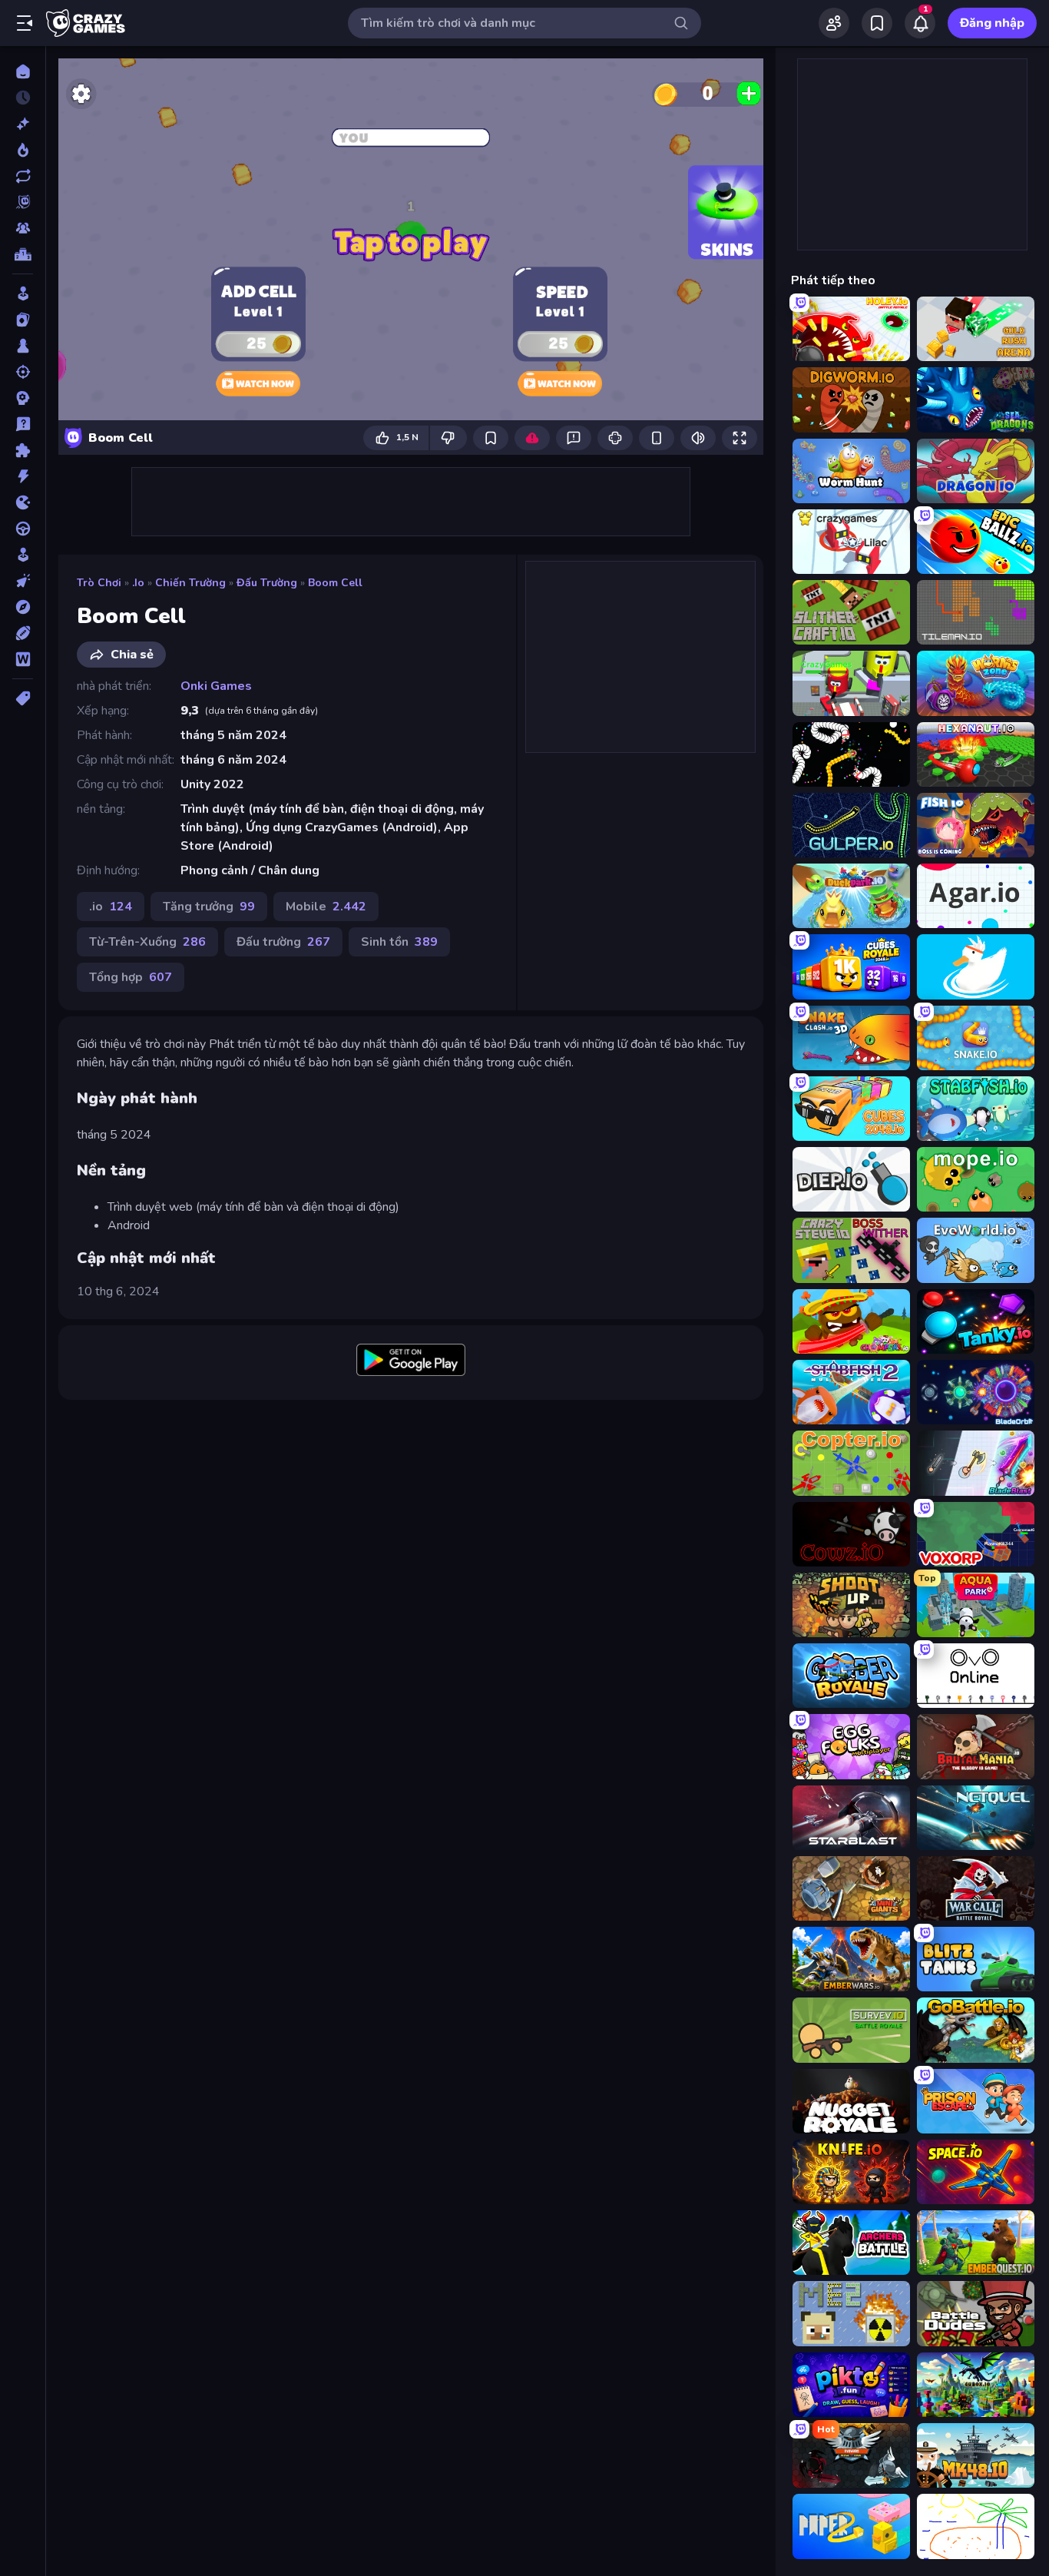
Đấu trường (267, 583)
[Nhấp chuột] (23, 581)
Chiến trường (190, 583)
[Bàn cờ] (23, 346)
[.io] (23, 502)
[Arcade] (23, 293)
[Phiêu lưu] (23, 607)
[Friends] (834, 23)
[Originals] (23, 202)
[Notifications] (920, 23)
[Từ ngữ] (23, 659)
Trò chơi (99, 583)
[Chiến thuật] (23, 398)
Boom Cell (335, 583)
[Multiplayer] (23, 228)
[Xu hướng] (23, 150)
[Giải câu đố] (23, 424)
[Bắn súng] (23, 372)
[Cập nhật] (23, 176)
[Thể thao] (23, 633)
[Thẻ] (23, 698)
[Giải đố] (23, 450)
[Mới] (23, 124)
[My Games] (877, 23)
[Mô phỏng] (23, 555)
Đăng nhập (992, 23)
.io (138, 583)
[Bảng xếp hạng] (23, 254)
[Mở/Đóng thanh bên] (25, 23)
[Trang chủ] (23, 71)
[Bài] (23, 320)
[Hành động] (23, 476)
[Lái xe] (23, 529)
